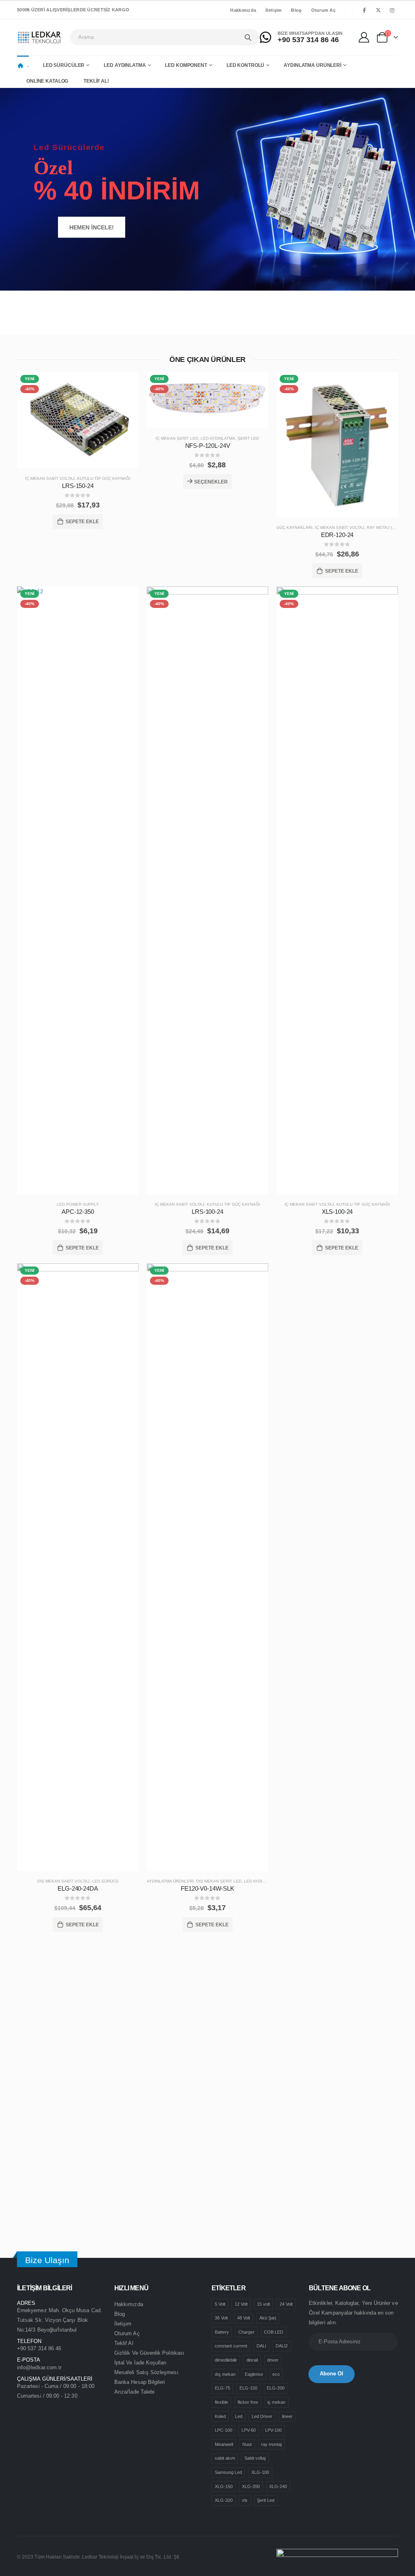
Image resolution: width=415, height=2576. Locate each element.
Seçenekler (211, 482)
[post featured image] (78, 420)
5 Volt (220, 2304)
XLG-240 (278, 2486)
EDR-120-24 (337, 535)
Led (239, 2416)
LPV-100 (273, 2430)
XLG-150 (224, 2486)
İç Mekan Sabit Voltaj (50, 478)
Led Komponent (186, 65)
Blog (296, 10)
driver (273, 2360)
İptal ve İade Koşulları (141, 2363)
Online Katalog (47, 81)
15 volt (263, 2304)
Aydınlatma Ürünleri (312, 65)
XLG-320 (224, 2500)
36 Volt (221, 2318)
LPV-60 (249, 2430)
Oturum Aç (127, 2333)
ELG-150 (248, 2388)
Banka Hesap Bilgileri (140, 2382)
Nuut (247, 2444)
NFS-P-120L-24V (208, 446)
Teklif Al (124, 2343)
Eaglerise (254, 2374)
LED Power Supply (78, 1204)
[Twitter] (378, 10)
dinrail (252, 2360)
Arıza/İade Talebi (134, 2392)
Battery (222, 2332)
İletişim (274, 10)
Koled (220, 2416)
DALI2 (282, 2346)
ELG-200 (276, 2388)
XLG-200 (251, 2486)
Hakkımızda (243, 10)
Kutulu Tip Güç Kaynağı (104, 478)
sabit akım (225, 2458)
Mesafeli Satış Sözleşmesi (146, 2372)
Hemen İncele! (92, 227)
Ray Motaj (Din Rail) (389, 527)
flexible (221, 2402)
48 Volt (244, 2318)
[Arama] (248, 37)
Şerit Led (248, 438)
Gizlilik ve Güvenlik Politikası (149, 2353)
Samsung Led (228, 2472)
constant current (231, 2346)
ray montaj (271, 2444)
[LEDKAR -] (40, 37)
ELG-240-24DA (78, 1888)
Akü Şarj (268, 2318)
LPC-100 (224, 2430)
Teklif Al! (96, 81)
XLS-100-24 (337, 1212)
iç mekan (276, 2402)
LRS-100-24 (207, 1212)
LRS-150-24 (78, 486)
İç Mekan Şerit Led (177, 438)
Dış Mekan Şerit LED (219, 1881)
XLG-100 (260, 2472)
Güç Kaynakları (294, 527)
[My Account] (365, 37)
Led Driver (262, 2416)
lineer (287, 2416)
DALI (261, 2346)
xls (245, 2500)
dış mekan (225, 2374)
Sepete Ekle (82, 522)
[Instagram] (392, 10)
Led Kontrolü (246, 65)
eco (276, 2374)
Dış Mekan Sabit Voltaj (63, 1881)
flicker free (248, 2402)
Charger (246, 2332)
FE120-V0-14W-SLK (207, 1888)
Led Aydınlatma (125, 65)
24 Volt (286, 2304)
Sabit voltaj (255, 2458)
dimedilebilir (226, 2360)
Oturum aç (323, 10)
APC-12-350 (78, 1212)
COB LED (274, 2332)
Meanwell (224, 2444)
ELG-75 (222, 2388)
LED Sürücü (105, 1881)
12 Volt (241, 2304)
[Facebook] (364, 10)
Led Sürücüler (64, 65)
